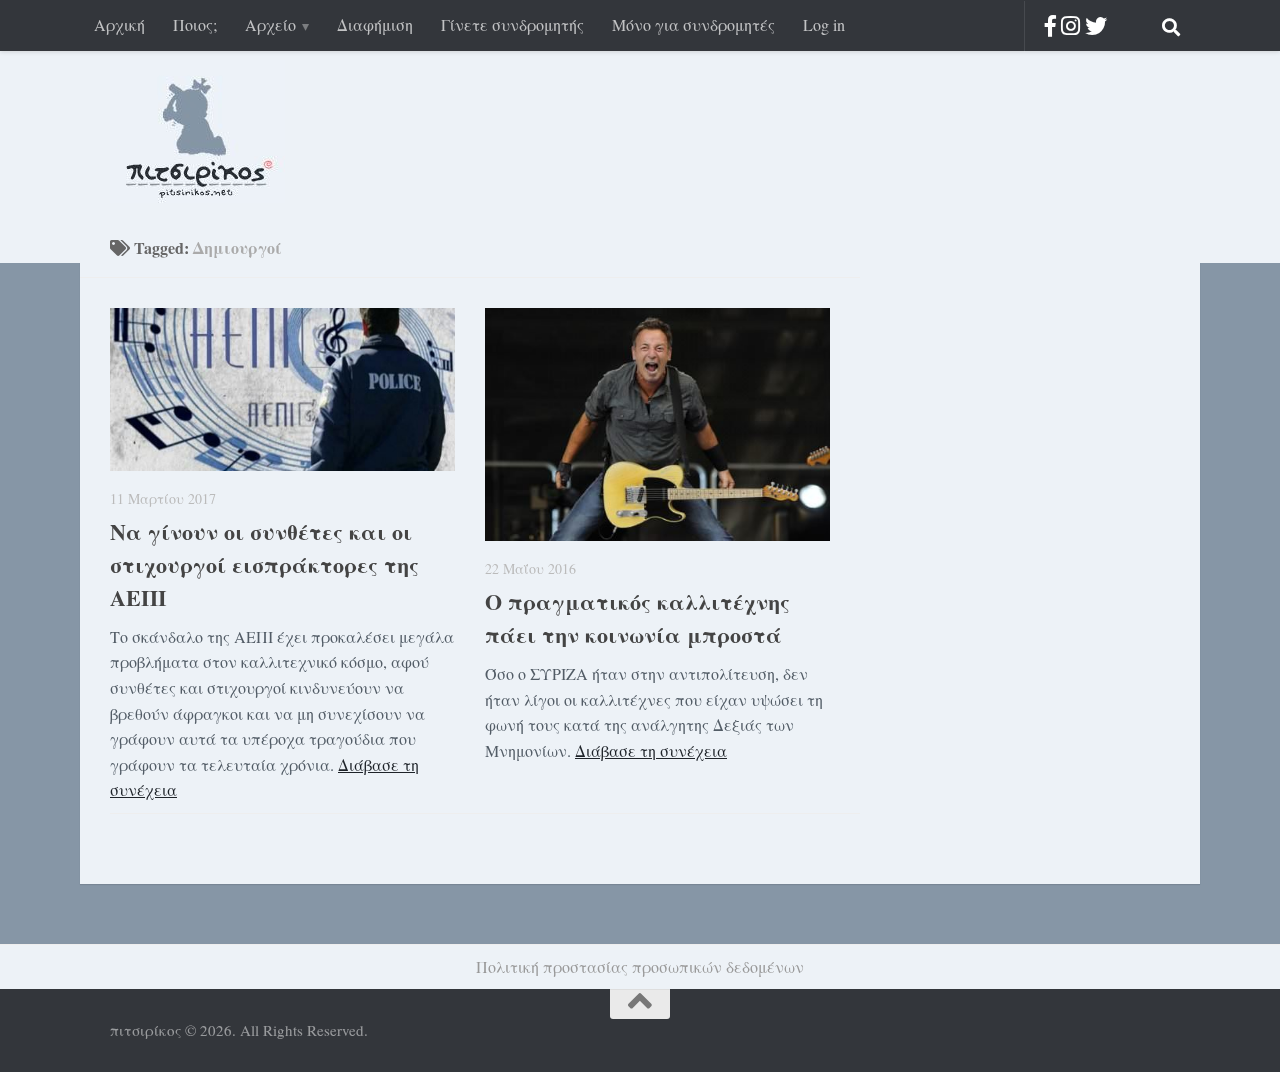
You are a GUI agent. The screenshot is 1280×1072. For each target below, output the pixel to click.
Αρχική (119, 24)
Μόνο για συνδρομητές (693, 24)
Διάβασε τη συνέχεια (651, 750)
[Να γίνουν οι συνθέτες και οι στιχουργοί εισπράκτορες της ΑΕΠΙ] (282, 389)
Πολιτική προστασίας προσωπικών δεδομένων (640, 966)
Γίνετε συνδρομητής (512, 24)
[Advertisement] (1010, 558)
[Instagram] (1070, 25)
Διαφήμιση (375, 24)
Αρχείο (270, 24)
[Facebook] (1050, 25)
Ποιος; (195, 24)
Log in (824, 24)
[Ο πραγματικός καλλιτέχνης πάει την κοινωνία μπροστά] (657, 424)
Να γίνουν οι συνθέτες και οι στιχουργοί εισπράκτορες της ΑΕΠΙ (264, 564)
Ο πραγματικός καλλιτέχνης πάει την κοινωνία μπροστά (637, 618)
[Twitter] (1096, 25)
